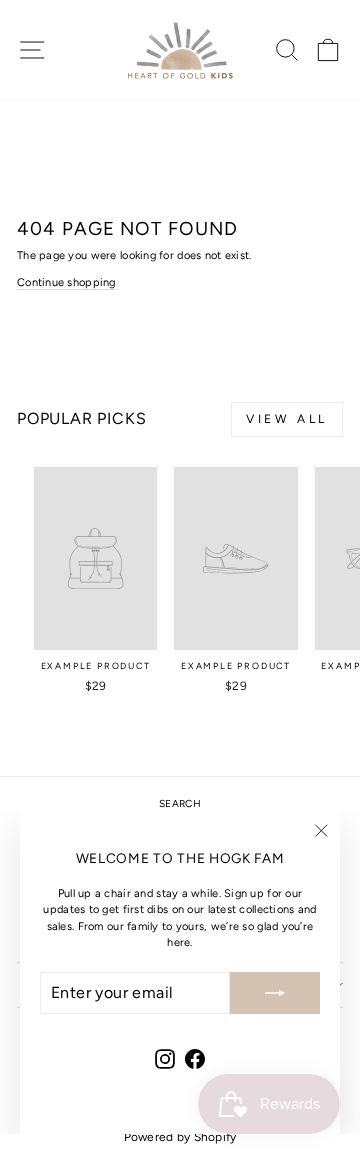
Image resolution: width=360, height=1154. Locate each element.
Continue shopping (66, 282)
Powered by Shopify (180, 1137)
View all (287, 419)
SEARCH (180, 803)
